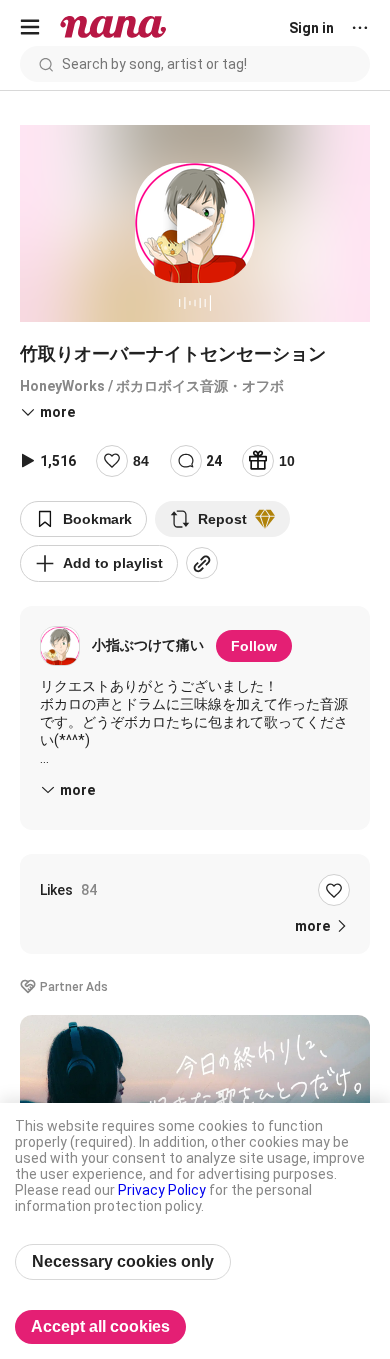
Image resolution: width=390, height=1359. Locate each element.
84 (141, 461)
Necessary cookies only (123, 1261)
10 (287, 461)
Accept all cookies (100, 1326)
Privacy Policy (162, 1190)
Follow (254, 646)
